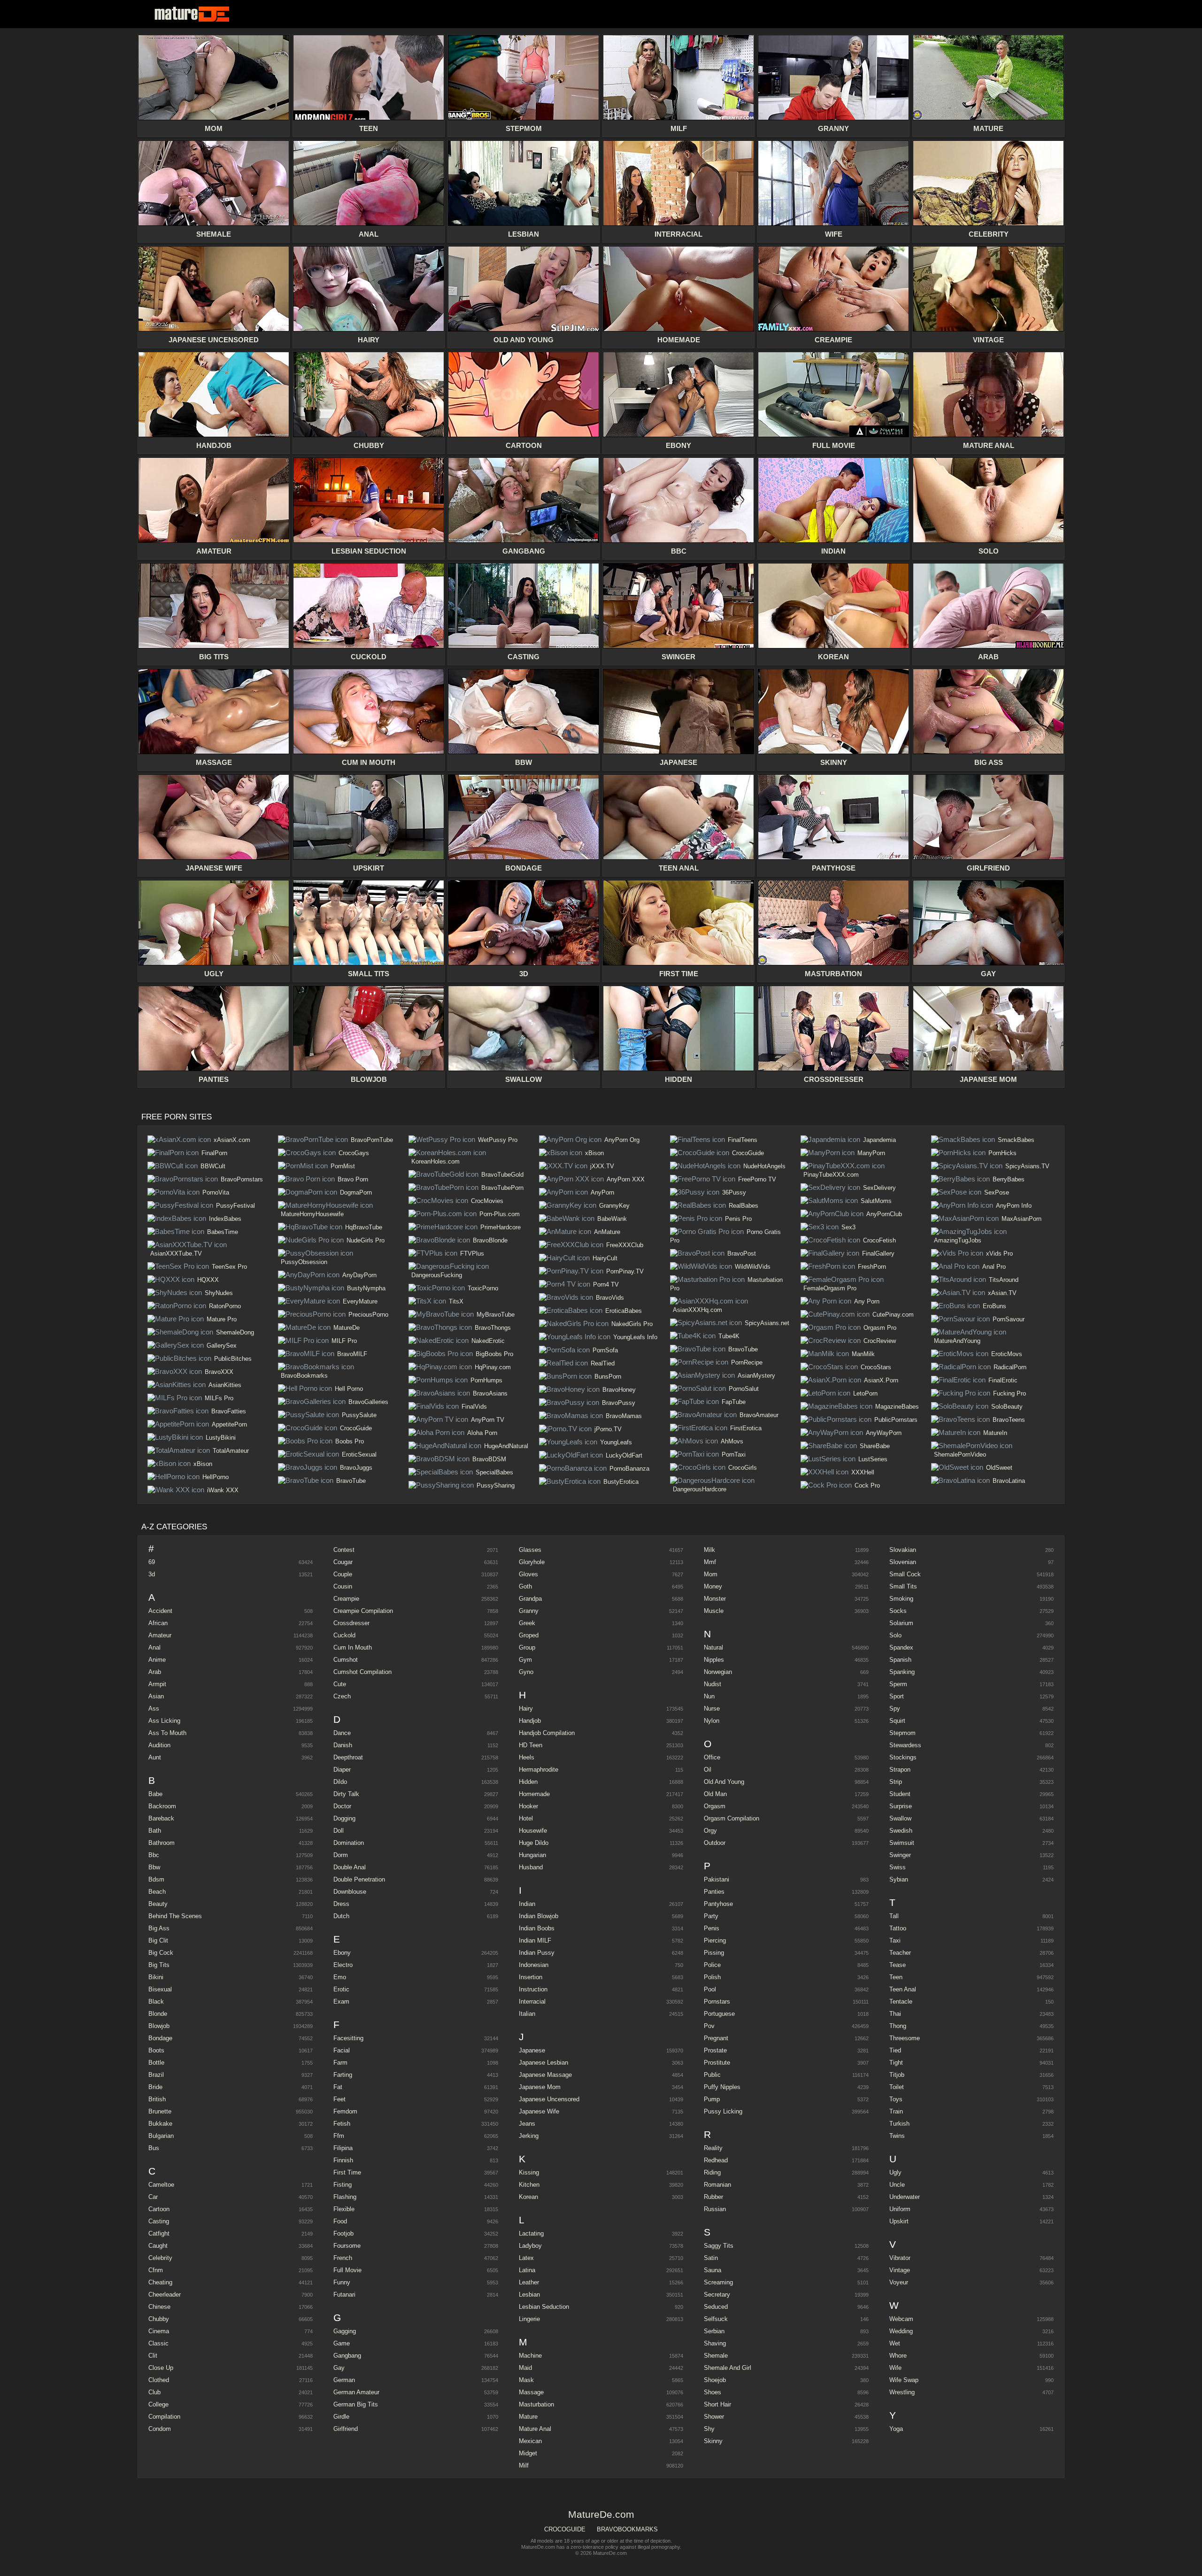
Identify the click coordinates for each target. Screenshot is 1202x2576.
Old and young (724, 1782)
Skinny (713, 2441)
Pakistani (717, 1879)
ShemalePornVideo (960, 1454)
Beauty (158, 1904)
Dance (342, 1733)
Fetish (342, 2124)
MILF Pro (344, 1341)
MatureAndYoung (957, 1341)
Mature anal (535, 2429)
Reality (713, 2148)
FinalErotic (1003, 1380)
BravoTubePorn (502, 1188)
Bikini (156, 1977)
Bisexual (160, 1989)
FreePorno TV (757, 1179)
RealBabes (744, 1206)
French (343, 2258)
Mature (528, 2417)
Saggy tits (719, 2246)
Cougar (343, 1562)
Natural (713, 1647)
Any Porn (867, 1301)
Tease (898, 1965)
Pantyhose (718, 1904)
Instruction (533, 1989)
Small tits (903, 1586)
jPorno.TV (608, 1429)
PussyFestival (235, 1206)
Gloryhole (532, 1562)
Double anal (350, 1867)
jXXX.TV (602, 1166)
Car (153, 2197)
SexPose (997, 1192)
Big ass (159, 1928)
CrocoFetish (879, 1240)
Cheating (160, 2282)
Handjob (530, 1721)
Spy (895, 1708)
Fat (338, 2087)
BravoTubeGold (502, 1175)
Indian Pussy (537, 1953)
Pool (710, 1989)
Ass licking (164, 1721)
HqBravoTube (364, 1227)
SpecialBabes (494, 1472)
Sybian (899, 1879)
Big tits (159, 1965)
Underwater (905, 2197)
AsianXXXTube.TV (176, 1253)
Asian (156, 1696)
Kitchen (529, 2185)
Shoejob (715, 2380)
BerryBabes (1009, 1179)
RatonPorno (225, 1306)
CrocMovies (487, 1201)
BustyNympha (366, 1288)
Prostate (715, 2050)
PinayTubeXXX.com (831, 1175)
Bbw (154, 1867)
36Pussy (734, 1192)
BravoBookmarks (304, 1376)
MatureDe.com (194, 14)
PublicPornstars (896, 1420)
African (158, 1623)
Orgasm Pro (880, 1328)
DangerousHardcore (700, 1489)
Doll (339, 1831)
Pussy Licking (723, 2111)
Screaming (718, 2282)
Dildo (340, 1782)
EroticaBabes (624, 1311)
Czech (342, 1696)
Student (900, 1794)
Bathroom (162, 1843)
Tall (894, 1916)
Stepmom (902, 1733)
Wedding (901, 2331)
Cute (340, 1684)
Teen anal (903, 1989)
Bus (154, 2148)
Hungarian (532, 1855)
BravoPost (742, 1253)
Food (340, 2221)
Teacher (900, 1953)
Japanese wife (539, 2111)
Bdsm (156, 1879)
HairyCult (605, 1258)
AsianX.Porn (881, 1380)
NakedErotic (488, 1341)
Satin (711, 2258)
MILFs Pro (219, 1398)
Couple (343, 1574)
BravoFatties (229, 1411)
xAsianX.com (232, 1140)
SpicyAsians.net (767, 1323)
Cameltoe (161, 2185)
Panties (714, 1892)
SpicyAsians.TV (1027, 1166)
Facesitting (348, 2038)
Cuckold (344, 1635)
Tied (895, 2050)
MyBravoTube (496, 1315)
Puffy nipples (722, 2087)
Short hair (717, 2404)
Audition (159, 1745)
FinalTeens (743, 1140)
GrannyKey (614, 1206)
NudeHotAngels (764, 1166)
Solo (895, 1635)
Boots (156, 2050)
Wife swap (904, 2380)
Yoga (896, 2429)
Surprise (901, 1806)
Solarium (901, 1623)
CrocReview (880, 1341)
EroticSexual (359, 1454)
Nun (709, 1696)
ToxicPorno (483, 1288)
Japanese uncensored (549, 2099)
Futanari (344, 2294)
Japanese (532, 2050)
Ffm (339, 2136)
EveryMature (360, 1301)
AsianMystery (756, 1376)
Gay (339, 2368)
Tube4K (729, 1336)
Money (713, 1586)
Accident (160, 1611)
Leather (529, 2282)
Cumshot (346, 1660)
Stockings (903, 1757)
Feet (339, 2099)
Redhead (716, 2160)
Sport (897, 1696)
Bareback (161, 1818)
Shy (709, 2429)
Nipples (714, 1660)
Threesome (905, 2038)
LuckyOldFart (624, 1455)
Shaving (715, 2343)
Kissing (529, 2172)
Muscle (714, 1611)
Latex (526, 2258)
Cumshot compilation (362, 1672)
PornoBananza (629, 1469)
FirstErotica (746, 1428)
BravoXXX (219, 1372)
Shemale (716, 2356)
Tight (896, 2063)
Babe (155, 1794)
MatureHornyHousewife (312, 1214)
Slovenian (903, 1562)
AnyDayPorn (359, 1275)
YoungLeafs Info (635, 1337)
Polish (712, 1977)
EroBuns (994, 1306)
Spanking (902, 1672)
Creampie (346, 1599)
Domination (349, 1843)
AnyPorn (602, 1192)
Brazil (156, 2075)
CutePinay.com (893, 1315)
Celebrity (160, 2258)
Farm (340, 2063)
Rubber (713, 2197)
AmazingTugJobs (958, 1240)
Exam (341, 2001)
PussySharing (496, 1485)
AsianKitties (225, 1385)
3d (152, 1574)
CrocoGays (354, 1153)
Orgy (710, 1831)
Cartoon (159, 2209)
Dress (341, 1904)
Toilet (897, 2087)
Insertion (531, 1977)
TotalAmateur (231, 1451)
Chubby (159, 2319)
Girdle (341, 2417)
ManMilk (863, 1354)
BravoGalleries (368, 1402)
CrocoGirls (743, 1468)
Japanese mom (540, 2087)
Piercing (715, 1940)
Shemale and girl (728, 2368)
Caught (158, 2246)
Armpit (157, 1684)
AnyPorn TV (488, 1420)
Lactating (531, 2233)
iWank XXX (223, 1490)
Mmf (710, 1562)
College (158, 2404)
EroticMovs (1007, 1354)
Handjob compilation (547, 1733)
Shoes (713, 2392)
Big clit (158, 1940)
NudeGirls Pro (366, 1240)
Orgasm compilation (732, 1818)
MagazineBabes (897, 1407)
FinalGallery (878, 1253)
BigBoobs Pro (494, 1354)
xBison (203, 1464)
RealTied (603, 1363)
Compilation (164, 2417)
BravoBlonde (490, 1240)
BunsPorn (608, 1377)
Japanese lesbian (543, 2063)
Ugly (895, 2172)
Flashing (345, 2197)
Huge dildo (534, 1843)
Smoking (901, 1599)
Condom (160, 2429)
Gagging (345, 2331)
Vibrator (900, 2258)
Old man (715, 1794)
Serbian (714, 2331)
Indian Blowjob (539, 1916)
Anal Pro (994, 1267)
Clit (153, 2356)
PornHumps (486, 1380)
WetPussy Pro (498, 1140)
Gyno (526, 1672)
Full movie (347, 2270)
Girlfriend (346, 2429)
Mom (711, 1574)
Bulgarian (161, 2136)
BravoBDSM (489, 1459)
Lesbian (529, 2294)
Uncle (897, 2185)
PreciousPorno (368, 1315)
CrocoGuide (356, 1428)
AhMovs (732, 1441)
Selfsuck (716, 2319)
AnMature (607, 1232)
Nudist (713, 1684)
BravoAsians (490, 1393)
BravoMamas (624, 1416)
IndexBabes (225, 1219)
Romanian (717, 2185)
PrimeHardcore (501, 1227)
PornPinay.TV (625, 1271)
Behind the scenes (175, 1916)
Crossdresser (351, 1623)
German (344, 2380)
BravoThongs (493, 1328)
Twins (897, 2136)
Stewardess (905, 1745)
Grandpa (530, 1599)
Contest (344, 1550)
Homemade (534, 1794)
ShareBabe (875, 1446)
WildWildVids (753, 1267)
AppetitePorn (229, 1424)
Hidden (528, 1782)
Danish (343, 1745)
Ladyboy (530, 2246)
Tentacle (901, 2001)
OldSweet (999, 1468)
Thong (898, 2026)
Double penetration (359, 1879)
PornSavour (1009, 1319)
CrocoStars (876, 1367)
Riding (712, 2172)
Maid (525, 2368)
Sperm (898, 1684)
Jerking (529, 2136)
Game (342, 2343)
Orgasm (715, 1806)
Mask (526, 2380)
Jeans (527, 2124)
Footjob (343, 2233)
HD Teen (531, 1745)
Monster (715, 1599)
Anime (157, 1660)
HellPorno (216, 1477)
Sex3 (848, 1227)
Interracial (532, 2001)
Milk (709, 1550)
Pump (712, 2099)
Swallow (900, 1818)
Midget (528, 2453)
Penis (712, 1928)
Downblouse (350, 1892)
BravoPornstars (242, 1179)
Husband (531, 1867)
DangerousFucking (437, 1275)
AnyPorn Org (622, 1140)
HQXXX (208, 1280)
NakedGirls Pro (632, 1324)
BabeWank (612, 1219)
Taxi (895, 1940)
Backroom (162, 1806)
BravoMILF (352, 1354)
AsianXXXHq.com (697, 1310)
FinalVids (474, 1407)
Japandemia (879, 1140)
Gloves (528, 1574)
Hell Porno (349, 1389)
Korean (528, 2197)
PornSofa (605, 1350)
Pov (709, 2026)
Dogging (344, 1818)
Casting (159, 2221)
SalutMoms (876, 1201)
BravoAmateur (759, 1415)
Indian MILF (535, 1940)
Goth (525, 1586)
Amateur (160, 1635)
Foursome (347, 2246)
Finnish (343, 2160)
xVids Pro (999, 1253)
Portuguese (719, 2014)
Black (156, 2001)
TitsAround (1004, 1280)
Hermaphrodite (539, 1770)
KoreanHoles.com (435, 1161)
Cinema (159, 2331)
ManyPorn (871, 1153)
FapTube (734, 1402)
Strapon (900, 1770)
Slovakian (903, 1550)
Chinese (159, 2307)
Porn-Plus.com (500, 1214)
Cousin (343, 1586)
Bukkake (160, 2124)
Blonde (158, 2014)
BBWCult (213, 1166)
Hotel (526, 1818)
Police (712, 1965)
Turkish (899, 2124)
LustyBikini (221, 1438)
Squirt (897, 1721)
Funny (342, 2282)
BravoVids (610, 1298)
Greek (527, 1623)
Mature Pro (222, 1319)
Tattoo (898, 1928)
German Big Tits (356, 2404)
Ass (154, 1708)
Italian (527, 2014)
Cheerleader (165, 2294)
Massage (531, 2392)
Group (527, 1647)
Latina (527, 2270)
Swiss (898, 1867)
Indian (527, 1904)
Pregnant (716, 2038)
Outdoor (715, 1843)
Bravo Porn (353, 1179)
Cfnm (156, 2270)
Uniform (900, 2209)
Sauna (713, 2270)
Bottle (156, 2063)
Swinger (900, 1855)
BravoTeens (1009, 1420)
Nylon (712, 1721)
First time (347, 2172)
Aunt (155, 1757)
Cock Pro (867, 1485)
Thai (895, 2014)
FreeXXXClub (625, 1245)
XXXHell (863, 1472)
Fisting (343, 2185)
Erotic (341, 1989)
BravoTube (351, 1481)
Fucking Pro (1009, 1393)
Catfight (159, 2233)
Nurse (712, 1708)
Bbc (154, 1855)
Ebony (342, 1953)
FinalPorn (214, 1153)
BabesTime (223, 1232)
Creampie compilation (363, 1611)
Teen (896, 1977)
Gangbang (347, 2356)
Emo (340, 1977)
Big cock (161, 1953)
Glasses (530, 1550)
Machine (530, 2356)
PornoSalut (744, 1389)
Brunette (160, 2111)
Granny (529, 1611)
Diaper (342, 1770)
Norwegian (718, 1672)
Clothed (159, 2380)
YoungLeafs (616, 1442)
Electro (343, 1965)
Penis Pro (738, 1219)
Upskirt (899, 2221)
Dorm (341, 1855)
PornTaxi (734, 1454)
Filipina (343, 2148)
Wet (895, 2343)
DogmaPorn (356, 1192)
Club (154, 2392)
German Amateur (356, 2392)
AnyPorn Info (1014, 1206)
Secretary (717, 2294)
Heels (527, 1757)
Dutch (341, 1916)
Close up (161, 2368)
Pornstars (717, 2001)
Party (711, 1916)
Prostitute (717, 2063)
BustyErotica (621, 1482)
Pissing (714, 1953)
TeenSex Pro (229, 1267)
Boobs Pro (350, 1441)
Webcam (901, 2319)
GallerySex (222, 1346)
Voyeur (899, 2282)
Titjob (897, 2075)
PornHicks (1002, 1153)
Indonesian (534, 1965)
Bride (155, 2087)
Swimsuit (902, 1843)
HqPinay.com (493, 1367)
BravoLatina (1009, 1481)
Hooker (528, 1806)
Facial (342, 2050)
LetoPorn (865, 1393)
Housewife (533, 1831)
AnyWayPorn (884, 1433)
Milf (524, 2465)
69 (152, 1562)
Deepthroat (348, 1757)
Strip (896, 1782)
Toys (896, 2099)
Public (712, 2075)
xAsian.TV (1002, 1293)
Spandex (901, 1647)
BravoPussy (619, 1403)
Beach (157, 1892)
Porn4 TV (606, 1284)
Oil (708, 1770)
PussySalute (359, 1415)
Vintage (900, 2270)
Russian (715, 2209)
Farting (343, 2075)
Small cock (905, 1574)
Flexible (344, 2209)
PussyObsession (304, 1262)
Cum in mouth (353, 1647)
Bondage (160, 2038)
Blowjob (159, 2026)
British (157, 2099)
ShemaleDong (235, 1332)
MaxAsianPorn (1021, 1219)
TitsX (456, 1301)
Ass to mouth (167, 1733)
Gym (525, 1660)
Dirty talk (346, 1794)
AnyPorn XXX (626, 1179)
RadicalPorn (1010, 1367)
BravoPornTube (372, 1140)
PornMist (343, 1166)
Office (712, 1757)
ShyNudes (219, 1293)
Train (896, 2111)
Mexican (530, 2441)
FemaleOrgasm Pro (830, 1288)
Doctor (342, 1806)
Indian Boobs (537, 1928)
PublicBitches (233, 1359)
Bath (155, 1831)
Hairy (526, 1708)
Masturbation (536, 2404)
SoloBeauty (1007, 1407)
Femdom (345, 2111)
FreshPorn (872, 1267)
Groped (529, 1635)
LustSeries (873, 1459)
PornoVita (216, 1192)
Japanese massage (545, 2075)
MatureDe (347, 1328)
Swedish (901, 1831)
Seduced (716, 2307)
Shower (714, 2417)
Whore (898, 2356)
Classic (158, 2343)
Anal (154, 1647)
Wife (895, 2368)
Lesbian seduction (544, 2307)
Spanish (900, 1660)
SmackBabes (1016, 1140)
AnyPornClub (884, 1214)
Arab (155, 1672)
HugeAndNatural (506, 1446)
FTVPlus (472, 1253)
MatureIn (995, 1433)
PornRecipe (747, 1362)
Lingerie (529, 2319)
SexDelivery (879, 1188)
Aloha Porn (482, 1433)
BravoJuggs (356, 1468)
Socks (898, 1611)
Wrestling (902, 2392)
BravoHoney (619, 1390)
